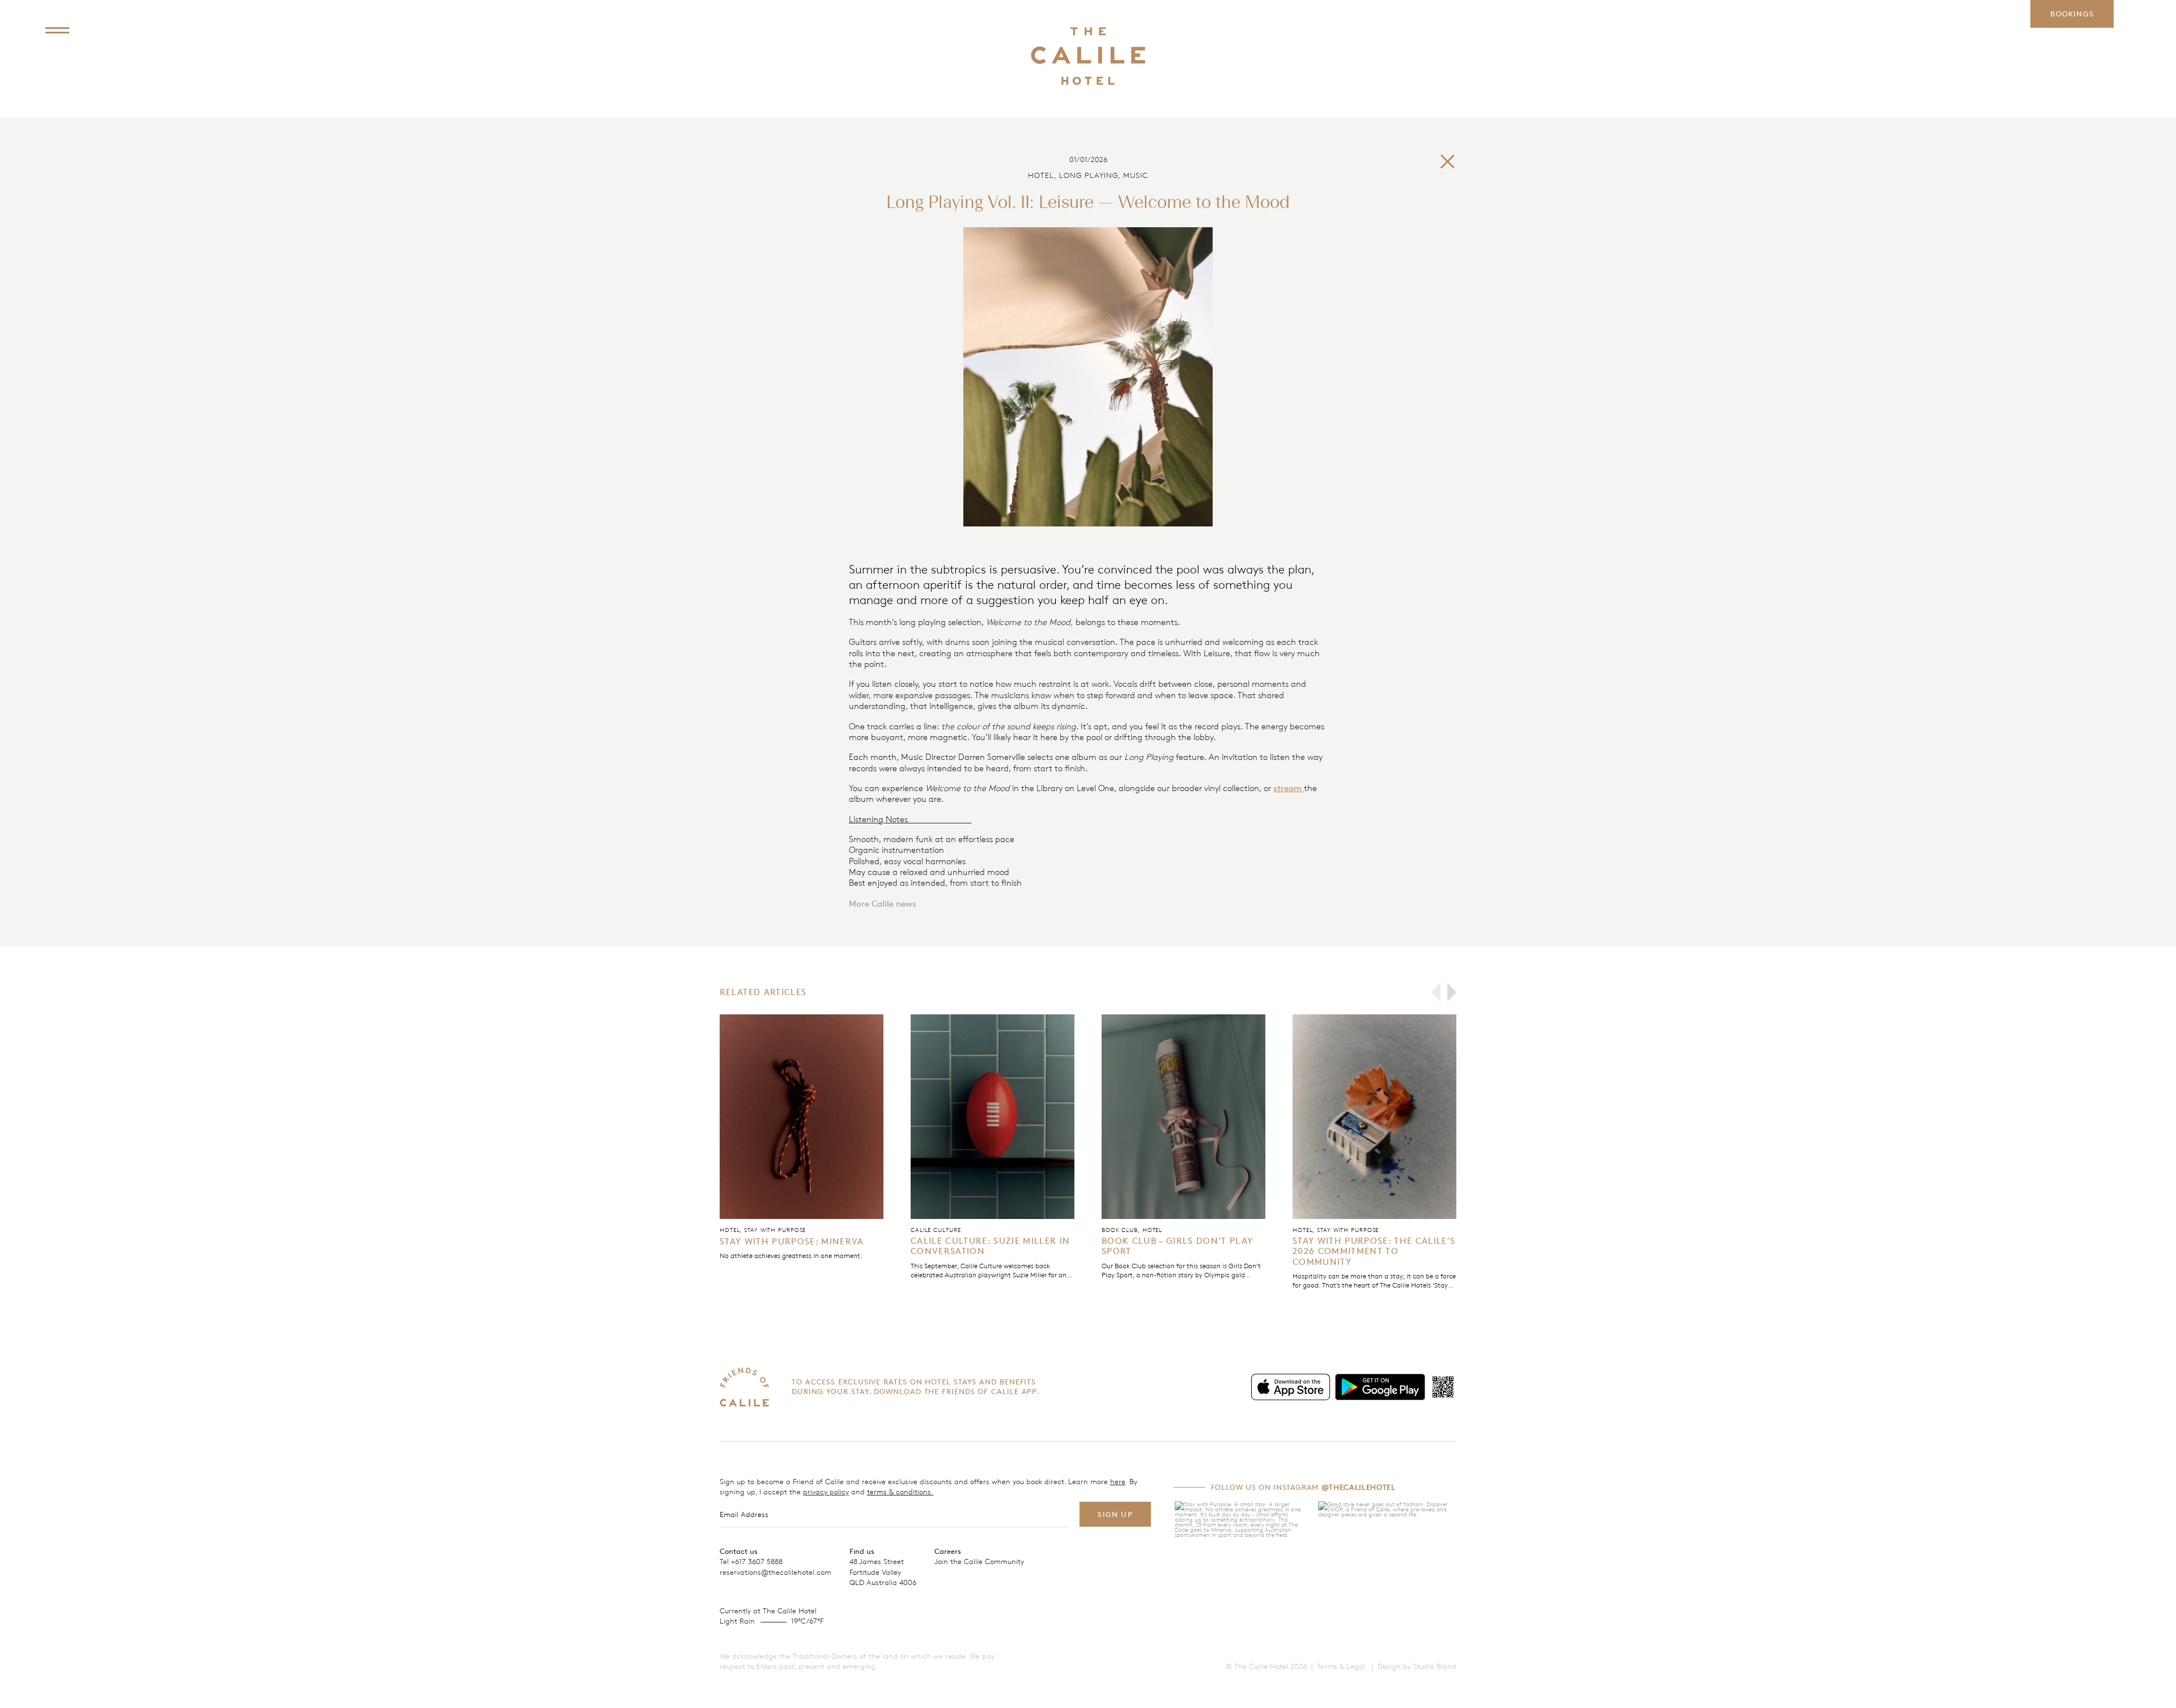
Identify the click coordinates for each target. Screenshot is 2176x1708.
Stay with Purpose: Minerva (792, 1241)
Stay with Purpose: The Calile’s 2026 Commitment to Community (1374, 1251)
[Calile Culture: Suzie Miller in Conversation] (993, 1117)
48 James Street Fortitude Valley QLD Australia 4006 (883, 1571)
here (1118, 1481)
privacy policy (826, 1492)
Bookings (2072, 14)
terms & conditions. (900, 1492)
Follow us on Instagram (1303, 1487)
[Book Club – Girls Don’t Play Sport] (1183, 1117)
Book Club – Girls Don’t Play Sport (1177, 1246)
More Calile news (883, 904)
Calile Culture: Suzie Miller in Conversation (990, 1246)
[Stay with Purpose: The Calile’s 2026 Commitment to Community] (1374, 1117)
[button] (1436, 992)
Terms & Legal (1341, 1666)
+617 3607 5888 (757, 1561)
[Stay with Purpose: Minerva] (802, 1117)
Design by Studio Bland (1417, 1666)
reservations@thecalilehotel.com (775, 1572)
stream (1289, 788)
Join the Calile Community (979, 1561)
